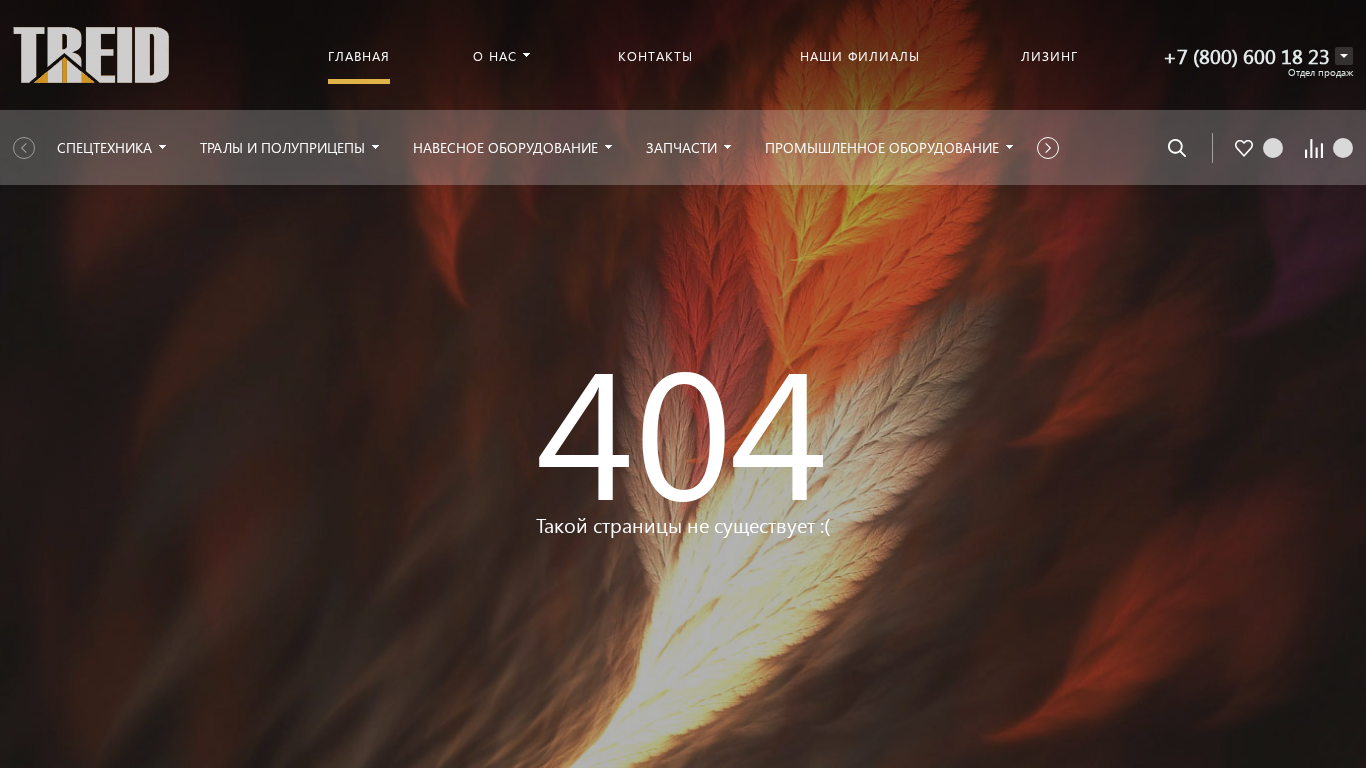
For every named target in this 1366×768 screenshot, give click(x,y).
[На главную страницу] (91, 52)
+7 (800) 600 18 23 (1246, 55)
